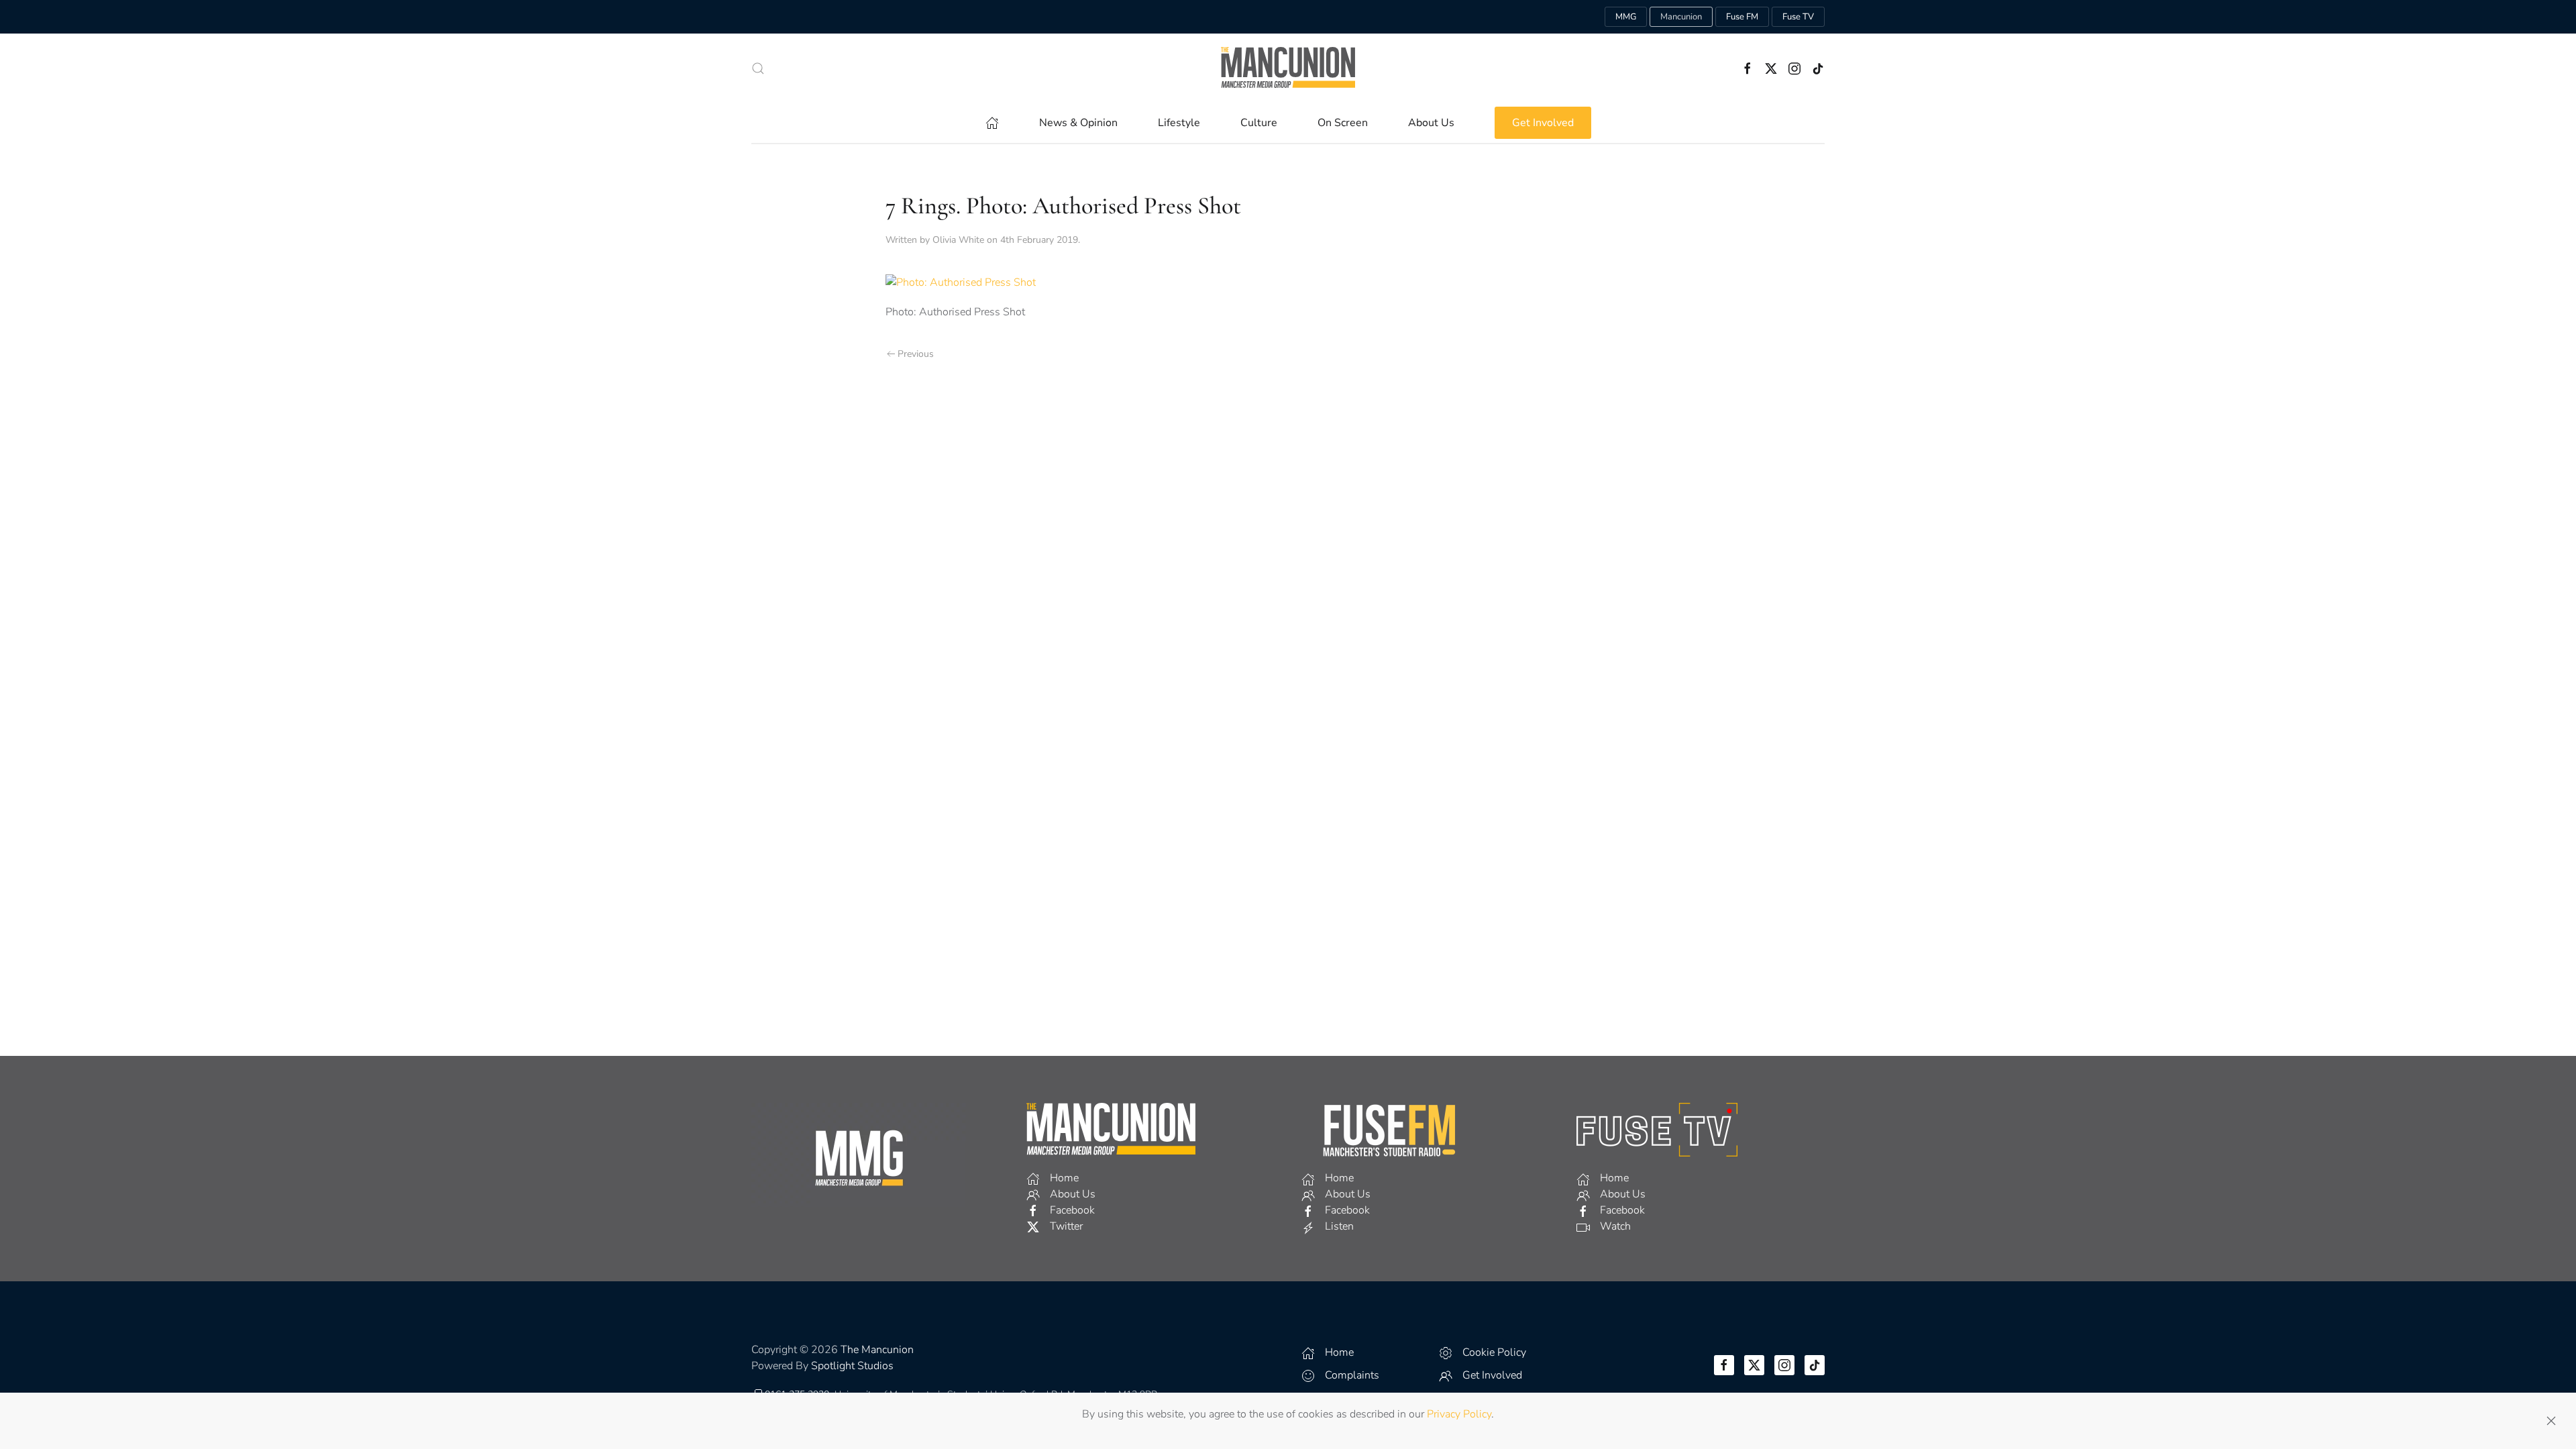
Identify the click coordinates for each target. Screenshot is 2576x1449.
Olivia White (958, 240)
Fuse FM (1742, 17)
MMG (1626, 17)
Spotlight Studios (852, 1366)
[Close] (2551, 1421)
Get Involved (1543, 123)
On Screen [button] (1343, 123)
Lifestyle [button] (1179, 123)
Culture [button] (1259, 123)
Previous (916, 354)
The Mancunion (877, 1350)
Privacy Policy (1459, 1414)
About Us (1431, 123)
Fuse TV (1798, 17)
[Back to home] (1288, 68)
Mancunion (1681, 17)
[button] (758, 68)
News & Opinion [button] (1078, 123)
